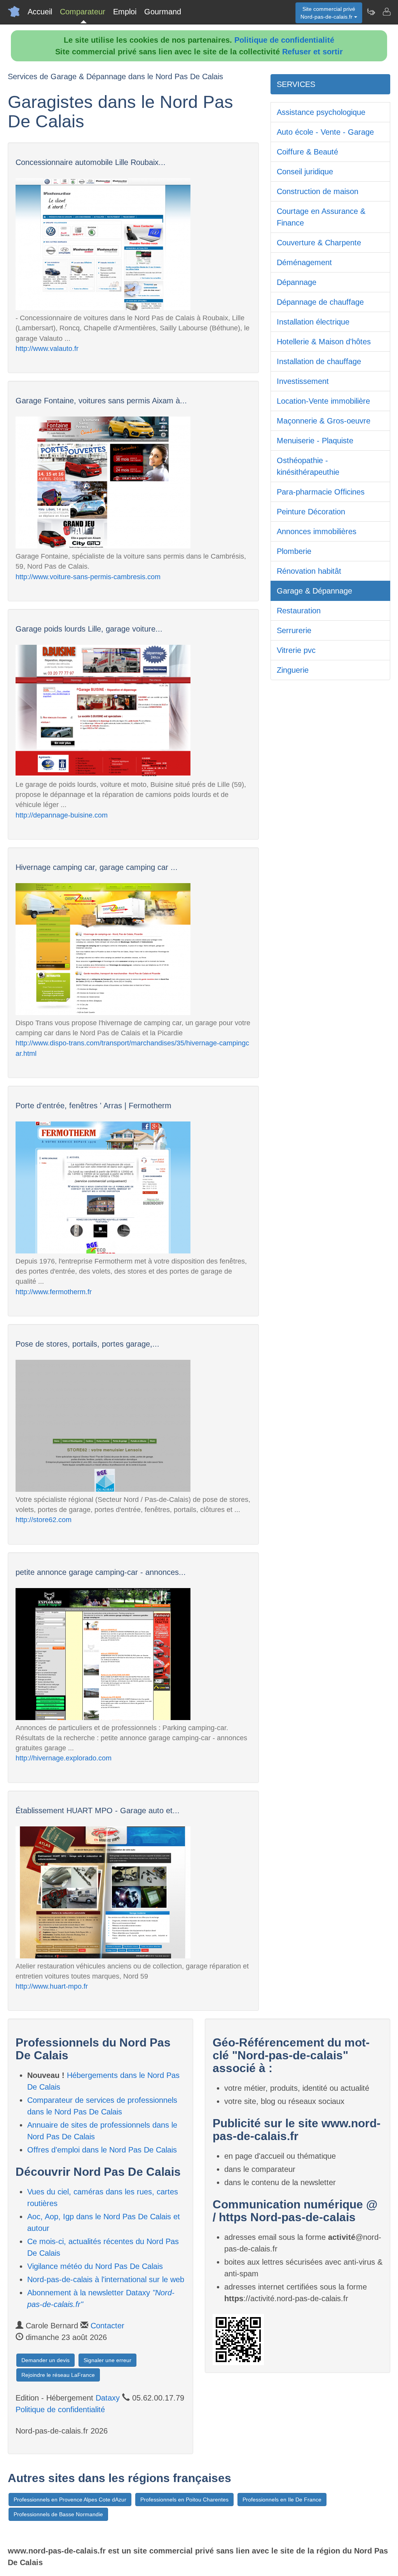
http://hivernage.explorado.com (64, 1758)
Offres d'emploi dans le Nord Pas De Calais (102, 2150)
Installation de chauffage (319, 361)
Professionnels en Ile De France (282, 2500)
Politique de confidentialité (284, 40)
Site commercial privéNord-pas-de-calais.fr (328, 13)
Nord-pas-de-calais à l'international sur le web (106, 2279)
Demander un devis (45, 2360)
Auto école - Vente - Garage (325, 132)
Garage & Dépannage (314, 591)
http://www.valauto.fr (47, 349)
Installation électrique (313, 322)
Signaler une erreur (107, 2360)
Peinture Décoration (311, 512)
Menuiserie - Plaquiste (315, 441)
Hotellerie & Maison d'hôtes (324, 342)
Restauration (299, 611)
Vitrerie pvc (296, 650)
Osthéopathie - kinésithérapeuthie (308, 466)
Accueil (40, 12)
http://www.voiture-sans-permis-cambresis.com (88, 577)
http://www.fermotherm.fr (54, 1292)
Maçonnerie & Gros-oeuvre (324, 421)
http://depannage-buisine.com (62, 815)
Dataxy (108, 2398)
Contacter (107, 2326)
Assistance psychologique (321, 112)
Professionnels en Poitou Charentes (184, 2500)
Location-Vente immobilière (323, 401)
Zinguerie (293, 670)
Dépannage (297, 282)
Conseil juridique (305, 172)
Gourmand (163, 12)
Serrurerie (294, 630)
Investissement (303, 381)
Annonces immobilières (317, 531)
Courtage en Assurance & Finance (321, 217)
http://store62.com (44, 1520)
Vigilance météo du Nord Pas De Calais (95, 2266)
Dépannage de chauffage (320, 302)
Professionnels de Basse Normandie (58, 2514)
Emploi (125, 12)
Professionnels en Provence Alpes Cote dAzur (70, 2500)
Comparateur (83, 12)
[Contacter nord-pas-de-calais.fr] (386, 12)
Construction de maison (318, 191)
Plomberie (294, 551)
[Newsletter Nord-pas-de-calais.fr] (371, 12)
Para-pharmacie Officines (321, 492)
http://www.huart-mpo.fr (52, 1986)
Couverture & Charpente (319, 243)
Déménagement (304, 262)
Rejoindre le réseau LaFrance (58, 2375)
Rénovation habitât (309, 571)
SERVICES (296, 84)
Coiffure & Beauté (307, 152)
